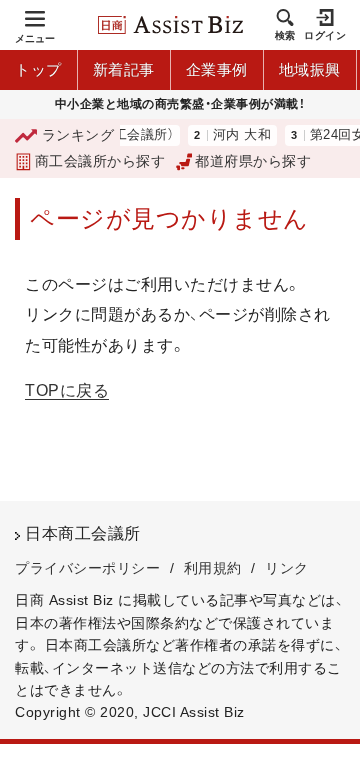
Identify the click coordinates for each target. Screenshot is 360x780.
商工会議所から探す (100, 161)
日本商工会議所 (83, 533)
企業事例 (217, 69)
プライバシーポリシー (87, 568)
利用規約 (213, 568)
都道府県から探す (253, 161)
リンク (287, 568)
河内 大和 (236, 135)
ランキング (78, 135)
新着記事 (124, 69)
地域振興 (310, 69)
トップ (38, 69)
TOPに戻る (67, 390)
